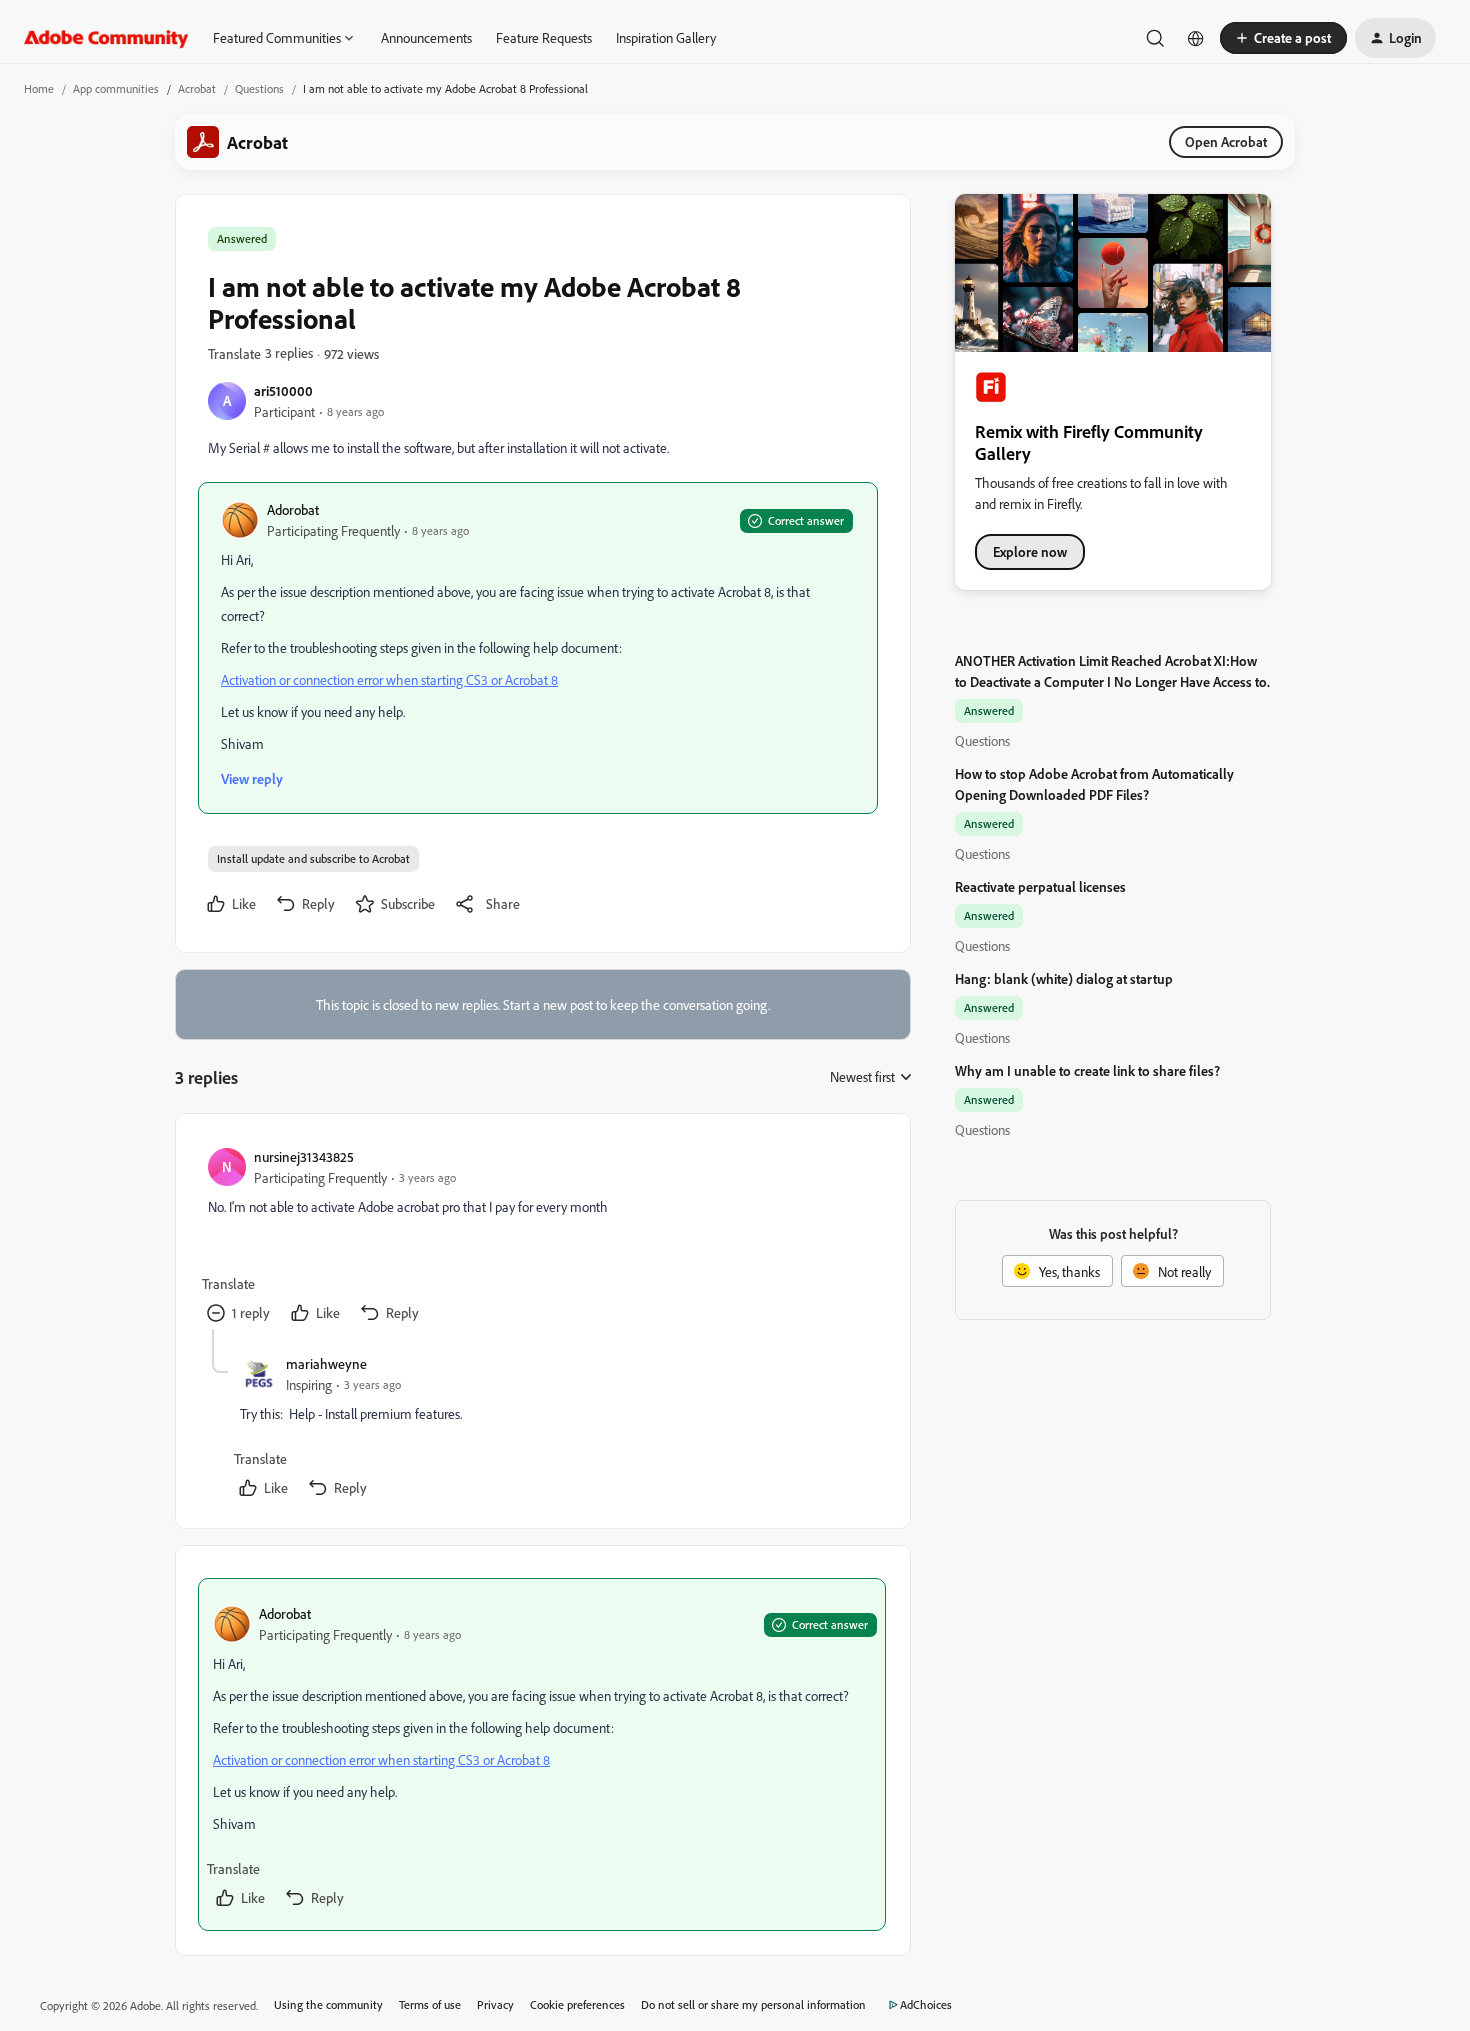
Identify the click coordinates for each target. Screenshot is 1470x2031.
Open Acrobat (1226, 141)
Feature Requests (544, 37)
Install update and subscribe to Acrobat (313, 858)
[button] (1283, 38)
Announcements (426, 37)
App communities (116, 88)
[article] (542, 1237)
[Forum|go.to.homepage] (106, 38)
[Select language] (1196, 38)
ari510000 (283, 390)
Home (39, 88)
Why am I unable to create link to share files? (1087, 1070)
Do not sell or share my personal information (753, 2004)
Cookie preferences (577, 2004)
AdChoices (926, 2004)
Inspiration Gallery (666, 37)
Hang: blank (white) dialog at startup (1064, 978)
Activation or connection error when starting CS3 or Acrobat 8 (389, 679)
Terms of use (430, 2004)
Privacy (495, 2004)
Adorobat (293, 509)
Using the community (328, 2004)
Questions (259, 88)
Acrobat (197, 88)
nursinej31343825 (304, 1156)
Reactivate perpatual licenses (1040, 886)
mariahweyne (326, 1363)
